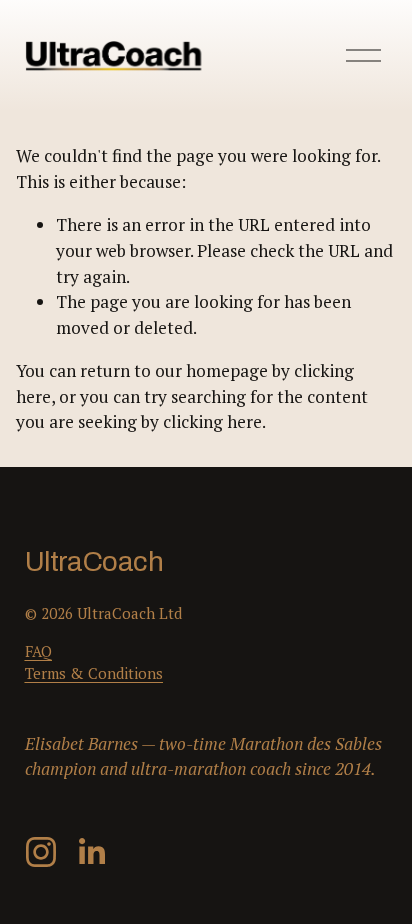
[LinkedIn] (91, 852)
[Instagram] (41, 852)
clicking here (212, 421)
